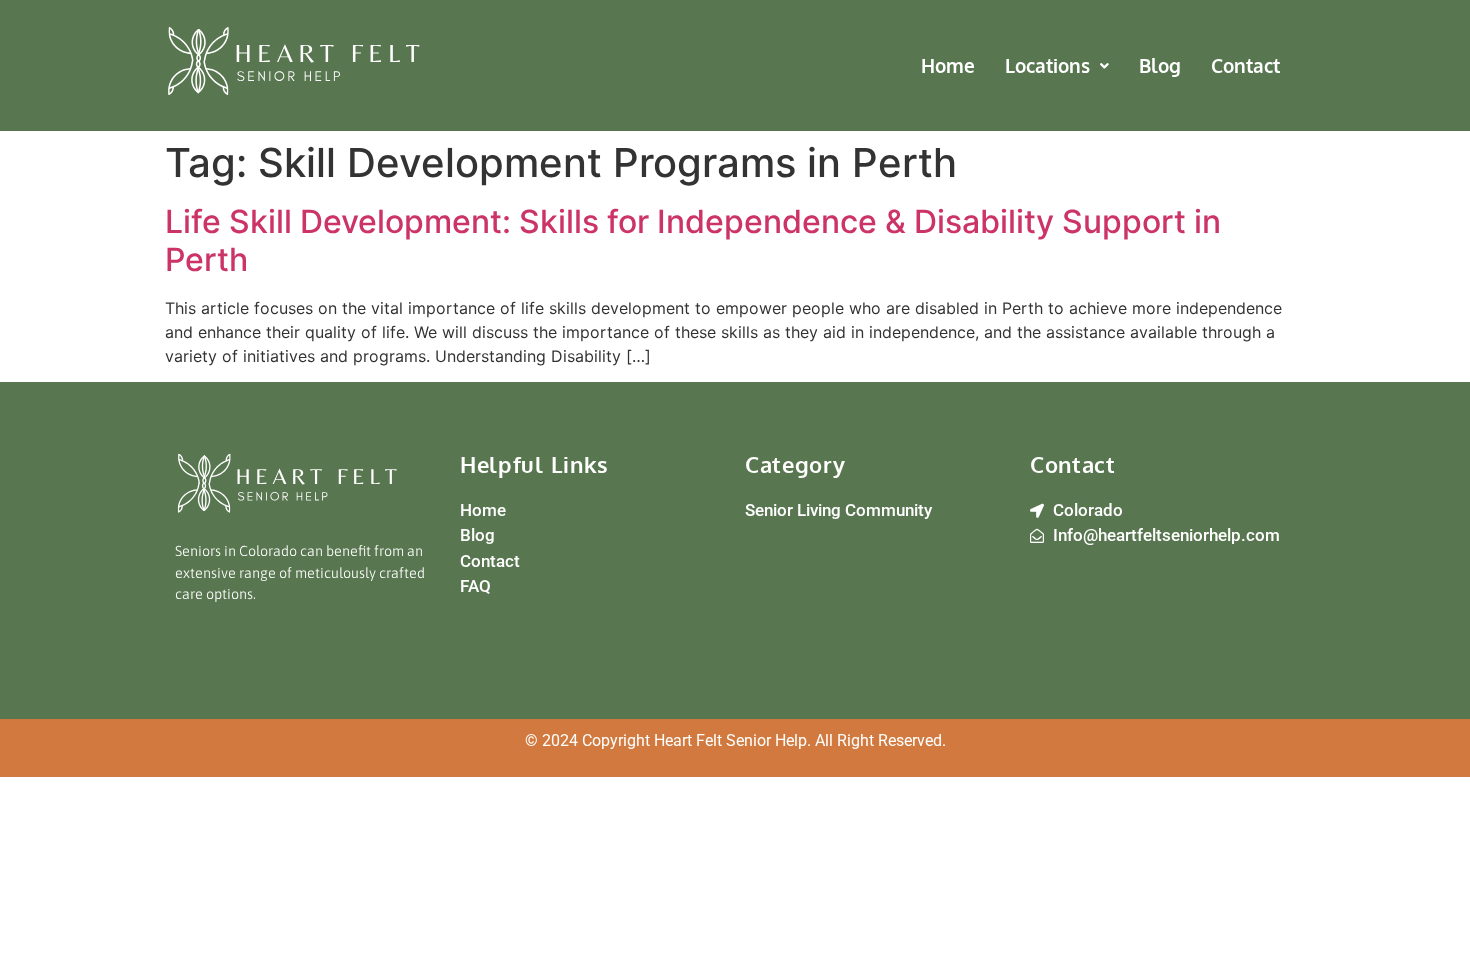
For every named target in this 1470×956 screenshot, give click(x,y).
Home (948, 65)
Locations (1047, 65)
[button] (1057, 65)
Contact (1245, 65)
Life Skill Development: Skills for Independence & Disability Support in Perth (693, 240)
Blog (1160, 65)
